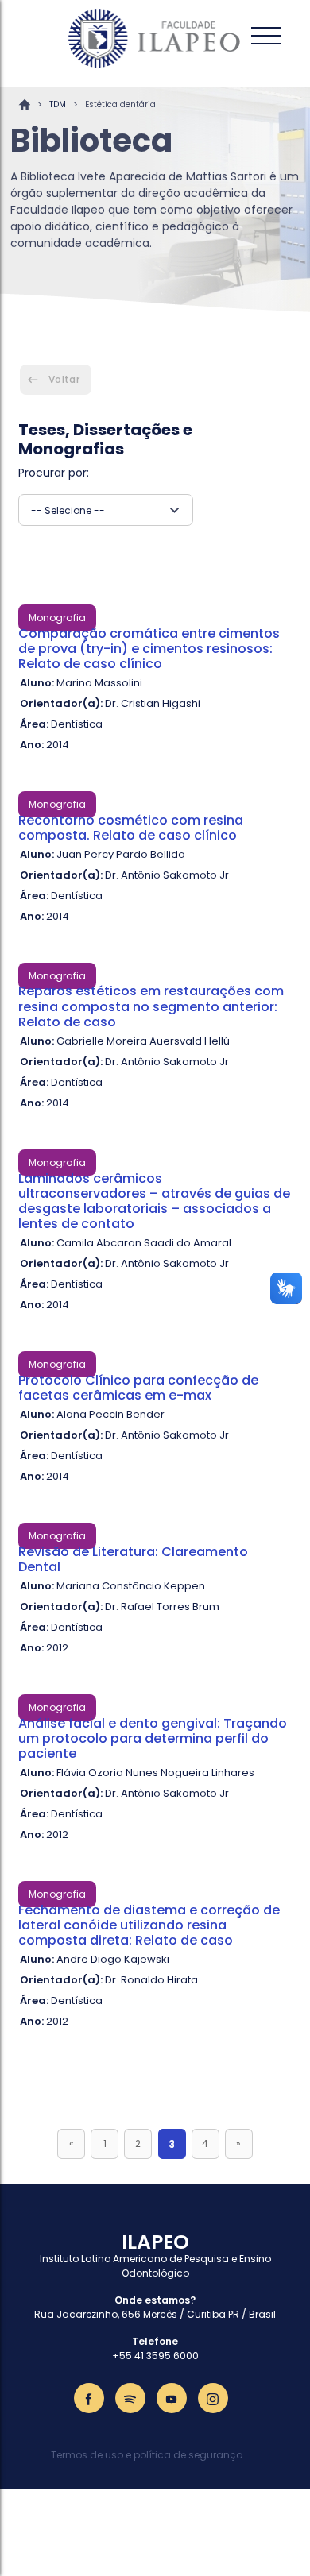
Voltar (64, 379)
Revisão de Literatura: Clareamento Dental (133, 1559)
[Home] (155, 38)
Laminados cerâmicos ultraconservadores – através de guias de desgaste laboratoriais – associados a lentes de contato (154, 1201)
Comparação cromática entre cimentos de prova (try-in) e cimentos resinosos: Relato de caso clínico (149, 649)
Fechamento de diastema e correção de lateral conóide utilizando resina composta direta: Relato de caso (149, 1925)
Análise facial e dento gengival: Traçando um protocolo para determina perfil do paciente (153, 1738)
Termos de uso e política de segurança (147, 2455)
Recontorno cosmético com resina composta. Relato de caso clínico (131, 828)
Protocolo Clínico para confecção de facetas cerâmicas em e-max (138, 1388)
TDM (58, 104)
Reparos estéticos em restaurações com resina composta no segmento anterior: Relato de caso (151, 1006)
